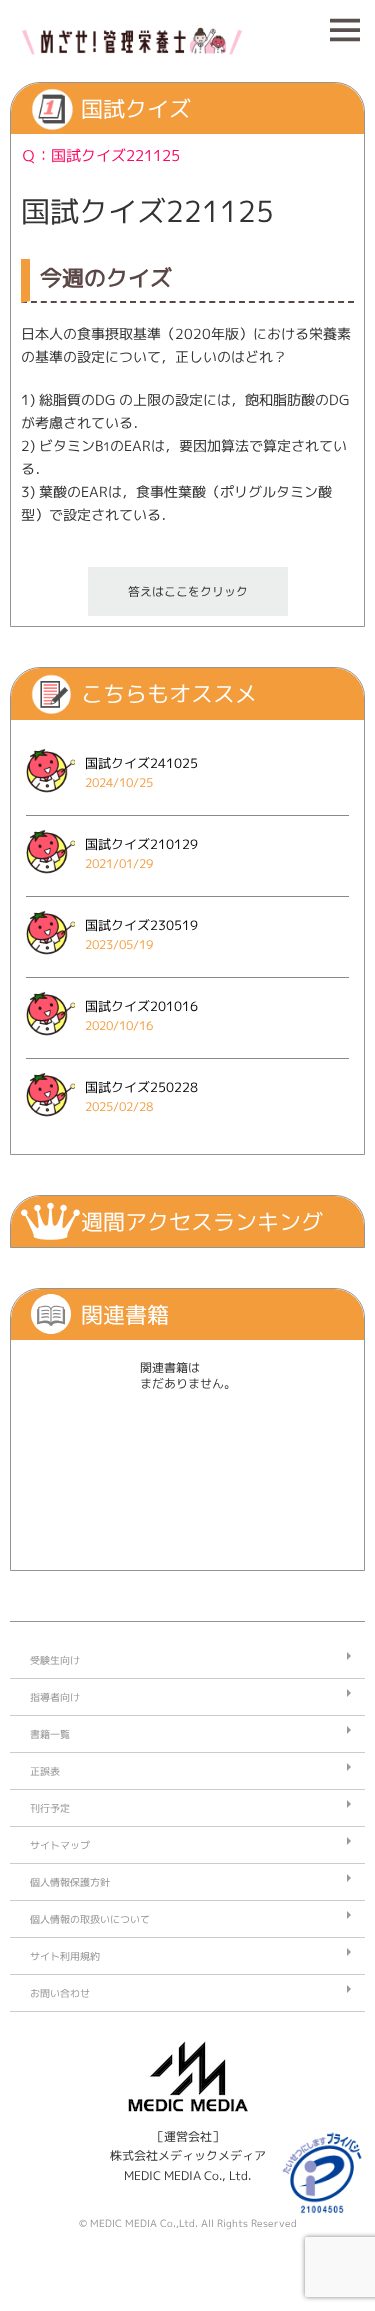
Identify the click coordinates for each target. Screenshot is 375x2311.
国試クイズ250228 (141, 1087)
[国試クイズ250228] (50, 1122)
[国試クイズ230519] (50, 960)
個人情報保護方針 (70, 1882)
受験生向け (55, 1660)
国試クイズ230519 (141, 925)
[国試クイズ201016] (50, 1041)
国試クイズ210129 (141, 844)
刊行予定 (50, 1808)
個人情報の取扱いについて (90, 1919)
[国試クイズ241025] (50, 798)
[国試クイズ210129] (50, 879)
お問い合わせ (60, 1993)
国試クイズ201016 (141, 1006)
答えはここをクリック (188, 591)
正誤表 (45, 1771)
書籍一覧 (50, 1734)
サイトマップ (60, 1845)
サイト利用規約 (65, 1956)
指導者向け (55, 1697)
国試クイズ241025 (141, 763)
